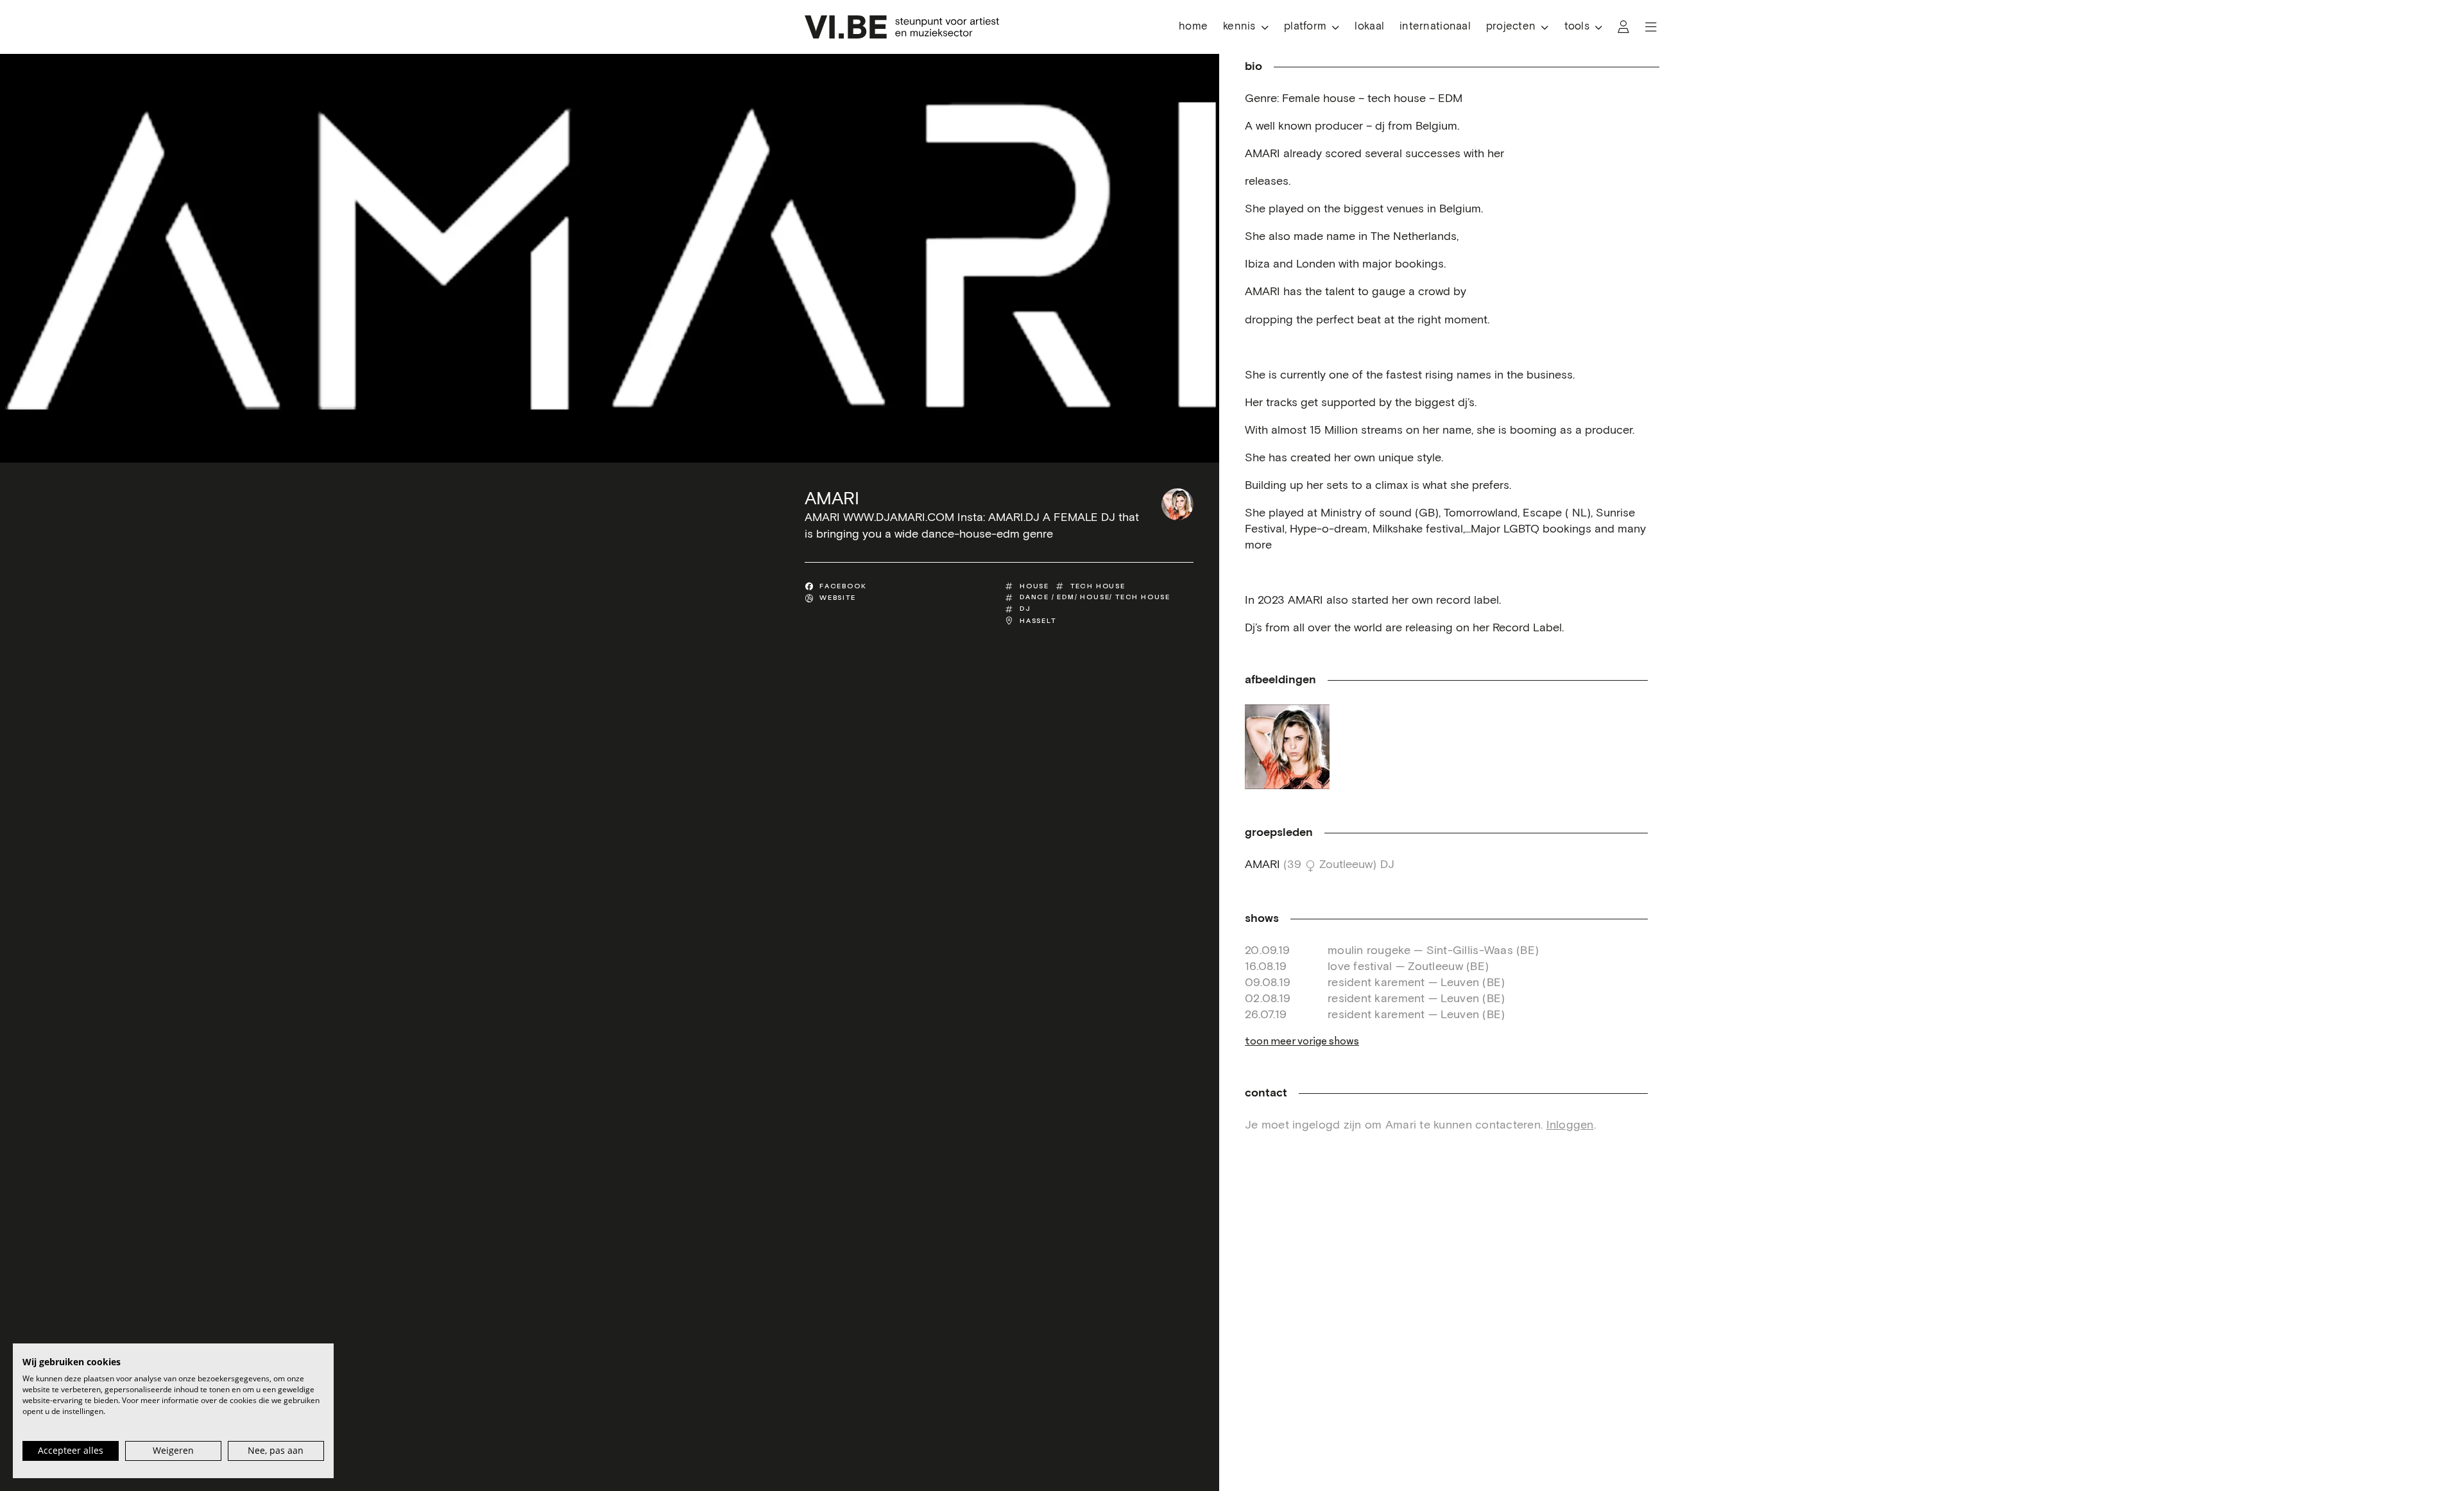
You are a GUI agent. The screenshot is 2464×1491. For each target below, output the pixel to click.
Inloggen (1570, 1125)
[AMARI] (1287, 747)
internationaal (1435, 27)
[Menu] (1651, 27)
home (1193, 27)
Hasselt (1038, 621)
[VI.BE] (902, 27)
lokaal (1369, 27)
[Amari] (1177, 504)
